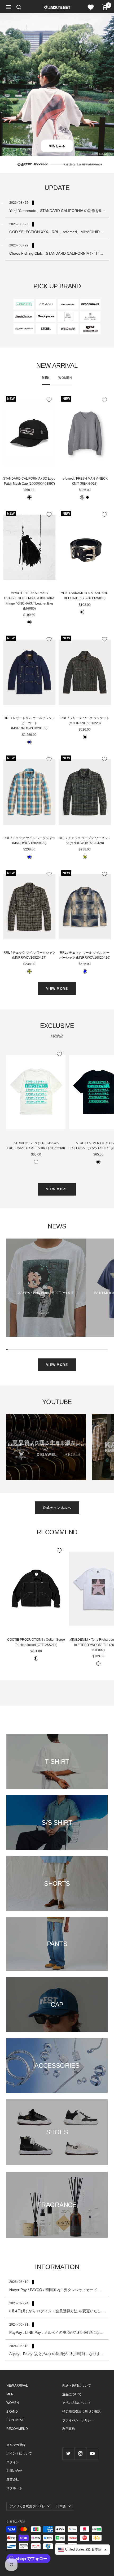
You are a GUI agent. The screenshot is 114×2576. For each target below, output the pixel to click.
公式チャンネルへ (57, 1508)
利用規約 (69, 2429)
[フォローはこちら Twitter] (68, 2454)
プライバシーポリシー (78, 2420)
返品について (72, 2394)
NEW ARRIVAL (17, 2386)
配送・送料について (77, 2386)
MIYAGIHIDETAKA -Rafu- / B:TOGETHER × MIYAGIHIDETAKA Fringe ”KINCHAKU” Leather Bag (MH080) (29, 601)
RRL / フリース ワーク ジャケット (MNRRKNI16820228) (85, 721)
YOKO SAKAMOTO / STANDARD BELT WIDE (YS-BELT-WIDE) (85, 596)
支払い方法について (77, 2403)
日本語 (61, 2506)
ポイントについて (19, 2453)
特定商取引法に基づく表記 (81, 2412)
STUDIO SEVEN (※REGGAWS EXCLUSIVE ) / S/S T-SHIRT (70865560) (36, 1146)
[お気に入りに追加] (49, 400)
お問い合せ (14, 2471)
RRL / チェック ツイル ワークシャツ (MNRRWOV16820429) (29, 840)
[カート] (105, 7)
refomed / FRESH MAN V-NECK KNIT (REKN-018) (85, 481)
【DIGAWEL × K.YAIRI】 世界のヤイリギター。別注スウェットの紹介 (46, 1447)
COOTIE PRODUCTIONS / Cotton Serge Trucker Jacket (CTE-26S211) (36, 1642)
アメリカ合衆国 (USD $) (27, 2506)
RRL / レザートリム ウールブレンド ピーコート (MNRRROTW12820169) (29, 723)
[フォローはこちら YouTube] (92, 2454)
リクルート (14, 2488)
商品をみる (57, 146)
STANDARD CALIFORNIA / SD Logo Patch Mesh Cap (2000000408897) (29, 481)
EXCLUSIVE (15, 2420)
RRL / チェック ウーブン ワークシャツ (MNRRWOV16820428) (85, 840)
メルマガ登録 (16, 2445)
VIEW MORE (57, 989)
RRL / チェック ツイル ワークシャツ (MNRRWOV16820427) (29, 955)
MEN (46, 378)
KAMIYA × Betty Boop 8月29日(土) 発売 (46, 1293)
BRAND (12, 2412)
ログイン (13, 2462)
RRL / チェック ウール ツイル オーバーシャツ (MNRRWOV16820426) (85, 955)
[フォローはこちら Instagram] (80, 2454)
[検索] (19, 7)
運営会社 (13, 2479)
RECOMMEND (17, 2429)
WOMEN (65, 378)
